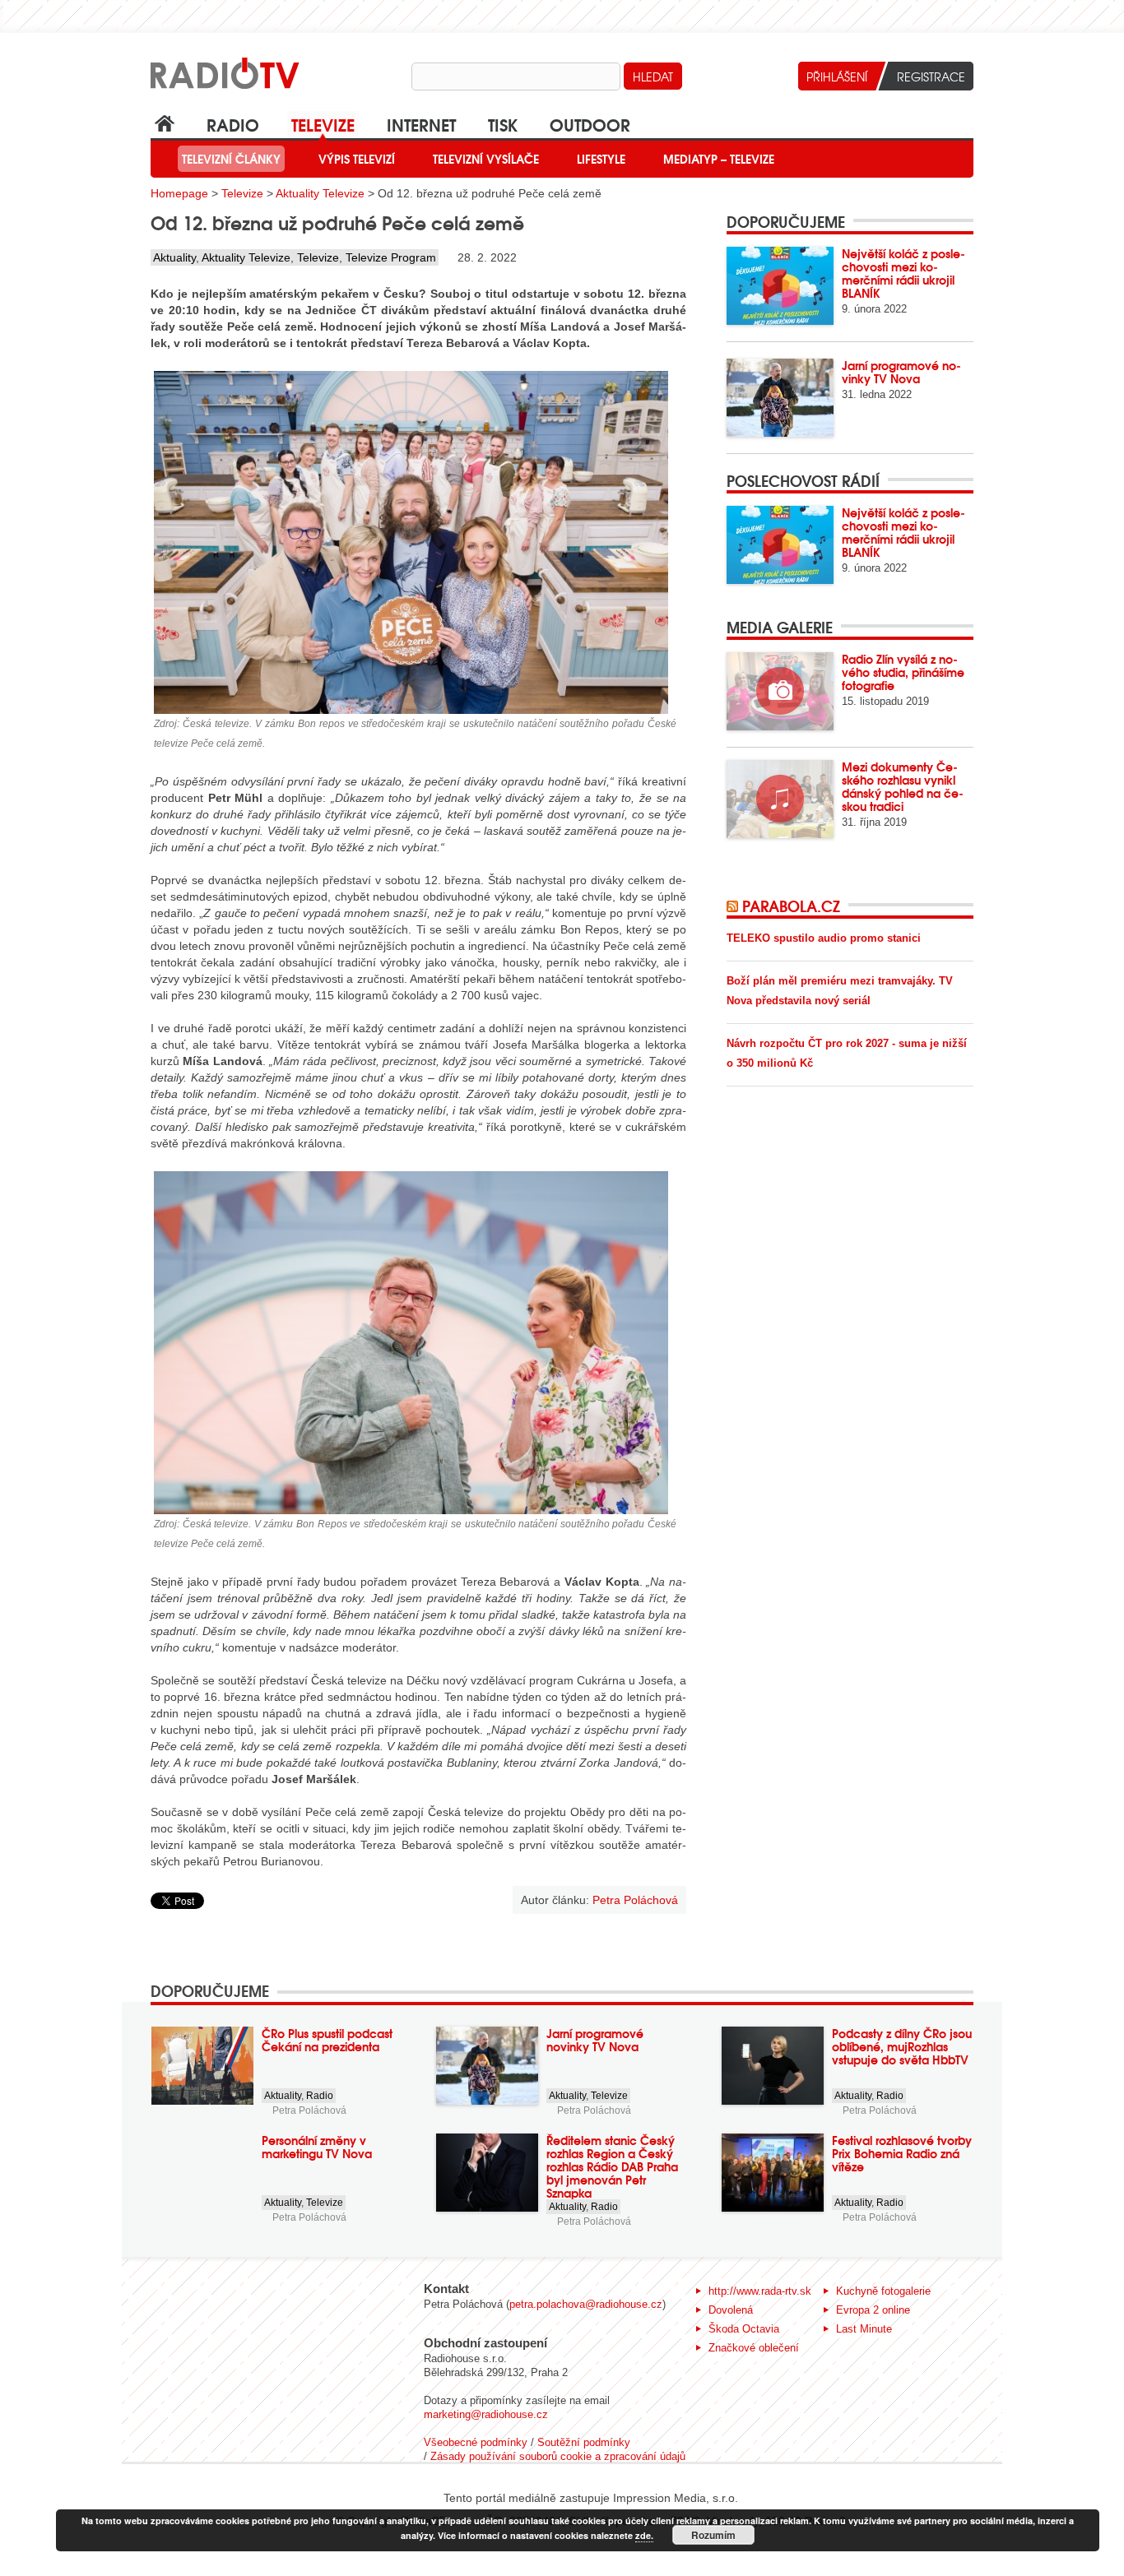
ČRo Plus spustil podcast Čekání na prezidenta (327, 2040)
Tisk (503, 124)
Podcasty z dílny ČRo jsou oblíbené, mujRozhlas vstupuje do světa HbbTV (902, 2046)
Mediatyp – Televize (719, 159)
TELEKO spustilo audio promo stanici (824, 938)
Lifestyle (601, 159)
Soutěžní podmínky (584, 2442)
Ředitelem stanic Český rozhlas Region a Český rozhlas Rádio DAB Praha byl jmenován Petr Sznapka (612, 2166)
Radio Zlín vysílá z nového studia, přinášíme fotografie (903, 672)
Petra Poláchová (309, 2110)
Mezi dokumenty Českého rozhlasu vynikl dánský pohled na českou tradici (903, 786)
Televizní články (231, 159)
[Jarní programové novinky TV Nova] (780, 398)
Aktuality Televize (320, 193)
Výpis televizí (357, 159)
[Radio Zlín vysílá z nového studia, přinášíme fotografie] (780, 691)
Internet (421, 124)
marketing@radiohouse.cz (486, 2414)
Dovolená (731, 2310)
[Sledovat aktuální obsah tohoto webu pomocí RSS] (734, 906)
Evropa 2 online (873, 2310)
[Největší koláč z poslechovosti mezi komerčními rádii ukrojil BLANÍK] (780, 286)
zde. (644, 2535)
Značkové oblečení (754, 2348)
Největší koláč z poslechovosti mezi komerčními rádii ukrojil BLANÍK (903, 273)
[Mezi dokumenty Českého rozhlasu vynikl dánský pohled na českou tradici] (780, 799)
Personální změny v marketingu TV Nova (317, 2147)
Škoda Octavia (744, 2329)
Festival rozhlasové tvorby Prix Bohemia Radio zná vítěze (902, 2153)
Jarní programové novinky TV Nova (901, 372)
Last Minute (864, 2329)
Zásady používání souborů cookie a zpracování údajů (558, 2456)
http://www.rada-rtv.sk (760, 2291)
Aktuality (174, 257)
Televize (323, 124)
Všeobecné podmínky (476, 2442)
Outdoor (590, 124)
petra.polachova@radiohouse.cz (586, 2304)
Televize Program (391, 257)
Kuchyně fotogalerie (883, 2291)
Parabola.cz (791, 906)
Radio (233, 124)
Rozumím (713, 2535)
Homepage (179, 193)
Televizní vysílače (486, 159)
